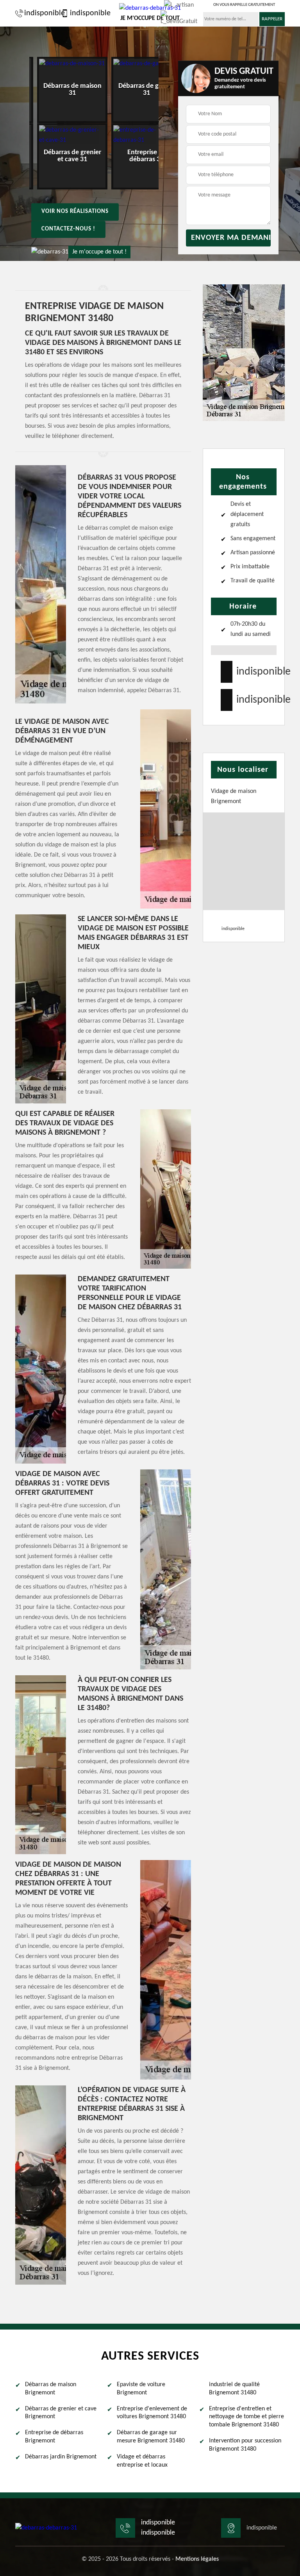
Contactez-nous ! (68, 229)
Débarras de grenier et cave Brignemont (61, 2413)
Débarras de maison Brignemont (51, 2389)
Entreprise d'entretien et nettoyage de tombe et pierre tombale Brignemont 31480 (246, 2417)
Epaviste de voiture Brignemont (141, 2389)
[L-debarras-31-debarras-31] (46, 2528)
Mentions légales (197, 2559)
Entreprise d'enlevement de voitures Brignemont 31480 (152, 2413)
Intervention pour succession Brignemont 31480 (245, 2445)
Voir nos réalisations (75, 212)
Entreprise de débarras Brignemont (54, 2437)
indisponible (41, 13)
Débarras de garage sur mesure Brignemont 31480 (151, 2437)
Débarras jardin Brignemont (61, 2457)
